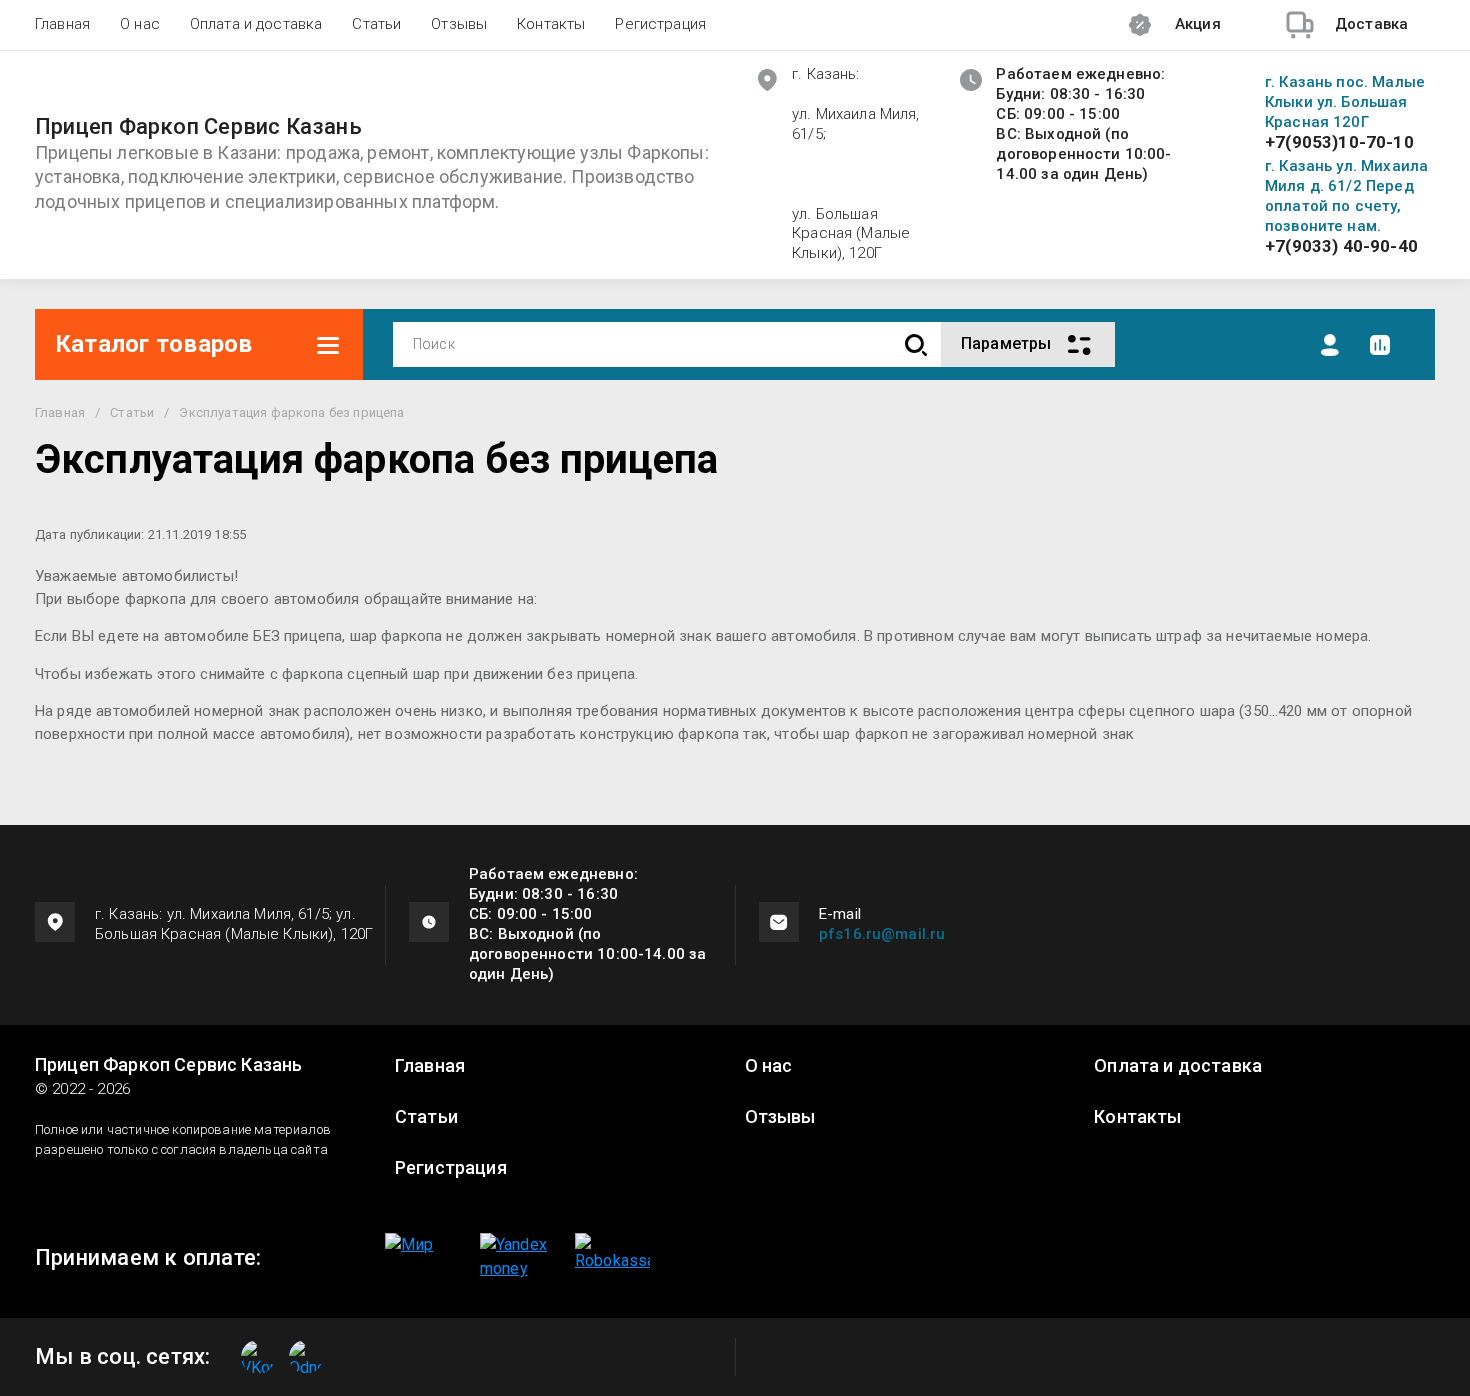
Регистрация (660, 24)
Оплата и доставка (256, 24)
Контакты (551, 24)
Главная (62, 24)
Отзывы (459, 24)
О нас (140, 24)
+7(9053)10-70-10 (1339, 142)
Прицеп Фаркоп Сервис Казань (198, 127)
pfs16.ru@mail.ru (882, 934)
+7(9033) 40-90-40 (1341, 246)
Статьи (376, 24)
